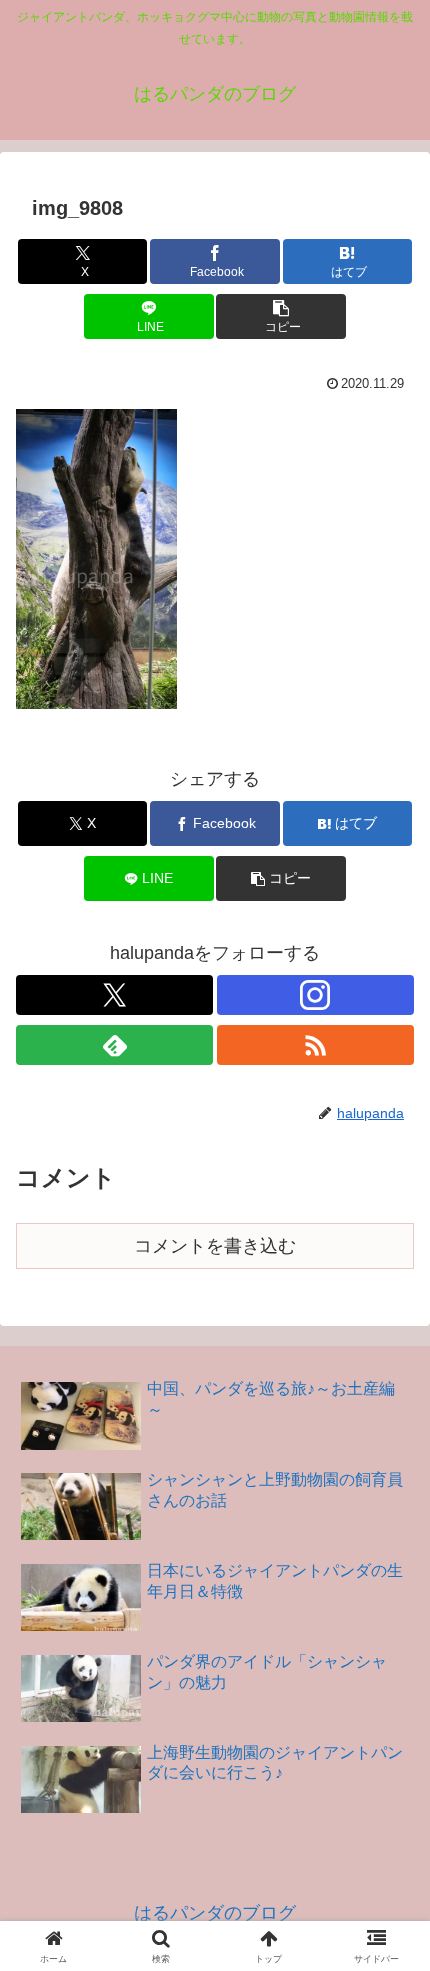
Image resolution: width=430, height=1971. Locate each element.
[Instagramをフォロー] (315, 995)
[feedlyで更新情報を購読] (114, 1045)
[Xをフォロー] (114, 995)
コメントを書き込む (215, 1246)
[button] (280, 316)
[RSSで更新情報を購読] (315, 1045)
